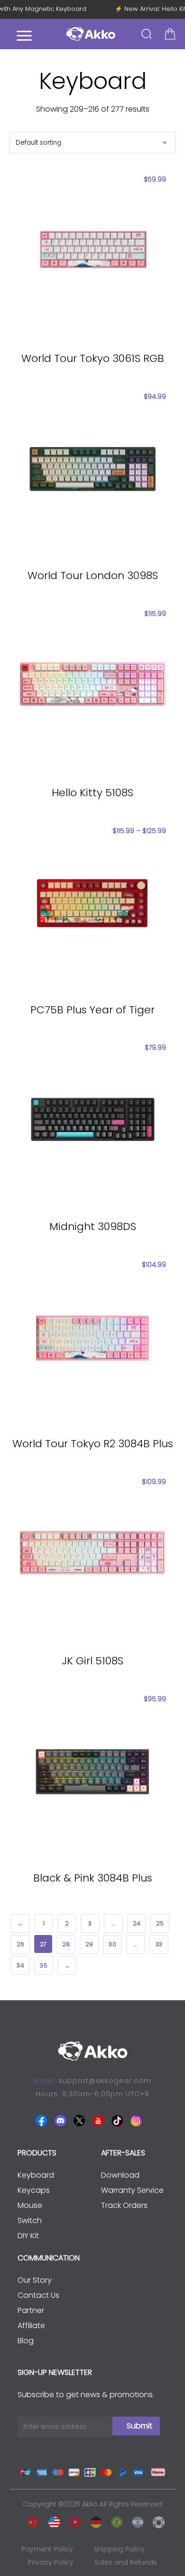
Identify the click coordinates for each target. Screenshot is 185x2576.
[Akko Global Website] (52, 2520)
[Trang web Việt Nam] (73, 2520)
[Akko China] (31, 2520)
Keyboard (36, 2175)
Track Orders (124, 2205)
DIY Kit (28, 2236)
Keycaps (34, 2190)
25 (160, 1924)
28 (66, 1944)
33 (158, 1944)
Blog (26, 2341)
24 (136, 1924)
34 (20, 1965)
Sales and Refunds (126, 2562)
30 (112, 1944)
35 (43, 1965)
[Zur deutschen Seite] (93, 2520)
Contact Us (38, 2295)
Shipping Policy (119, 2549)
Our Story (35, 2280)
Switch (30, 2220)
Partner (31, 2310)
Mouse (30, 2205)
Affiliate (31, 2325)
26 (20, 1944)
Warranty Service (132, 2190)
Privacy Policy (51, 2562)
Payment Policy (47, 2549)
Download (120, 2175)
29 (89, 1944)
